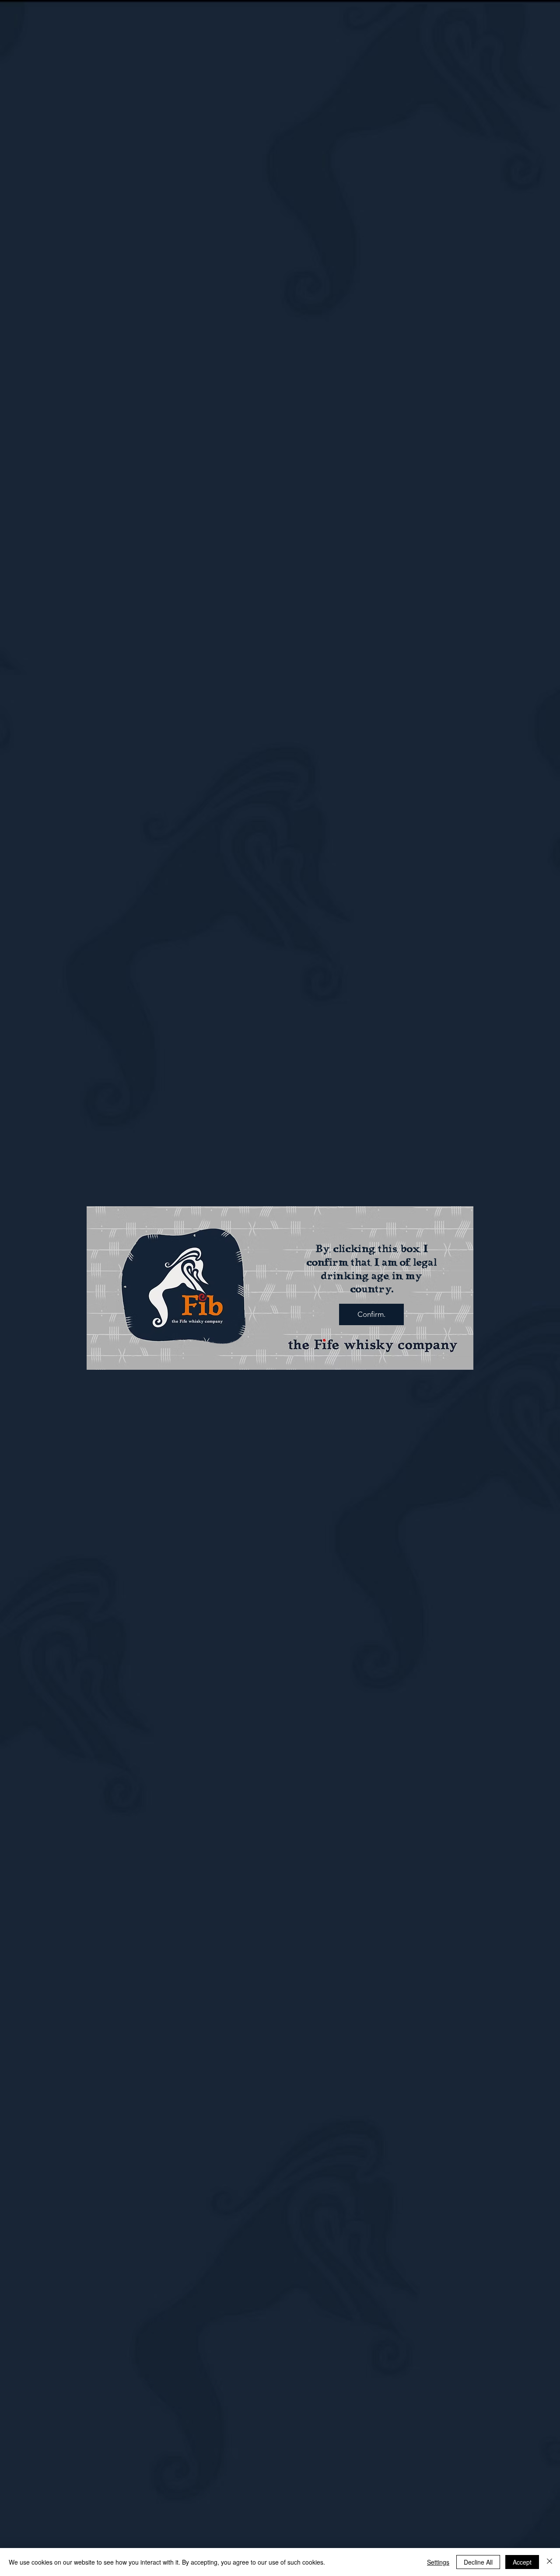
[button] (371, 1314)
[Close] (549, 2562)
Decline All (478, 2562)
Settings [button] (438, 2562)
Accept (522, 2562)
